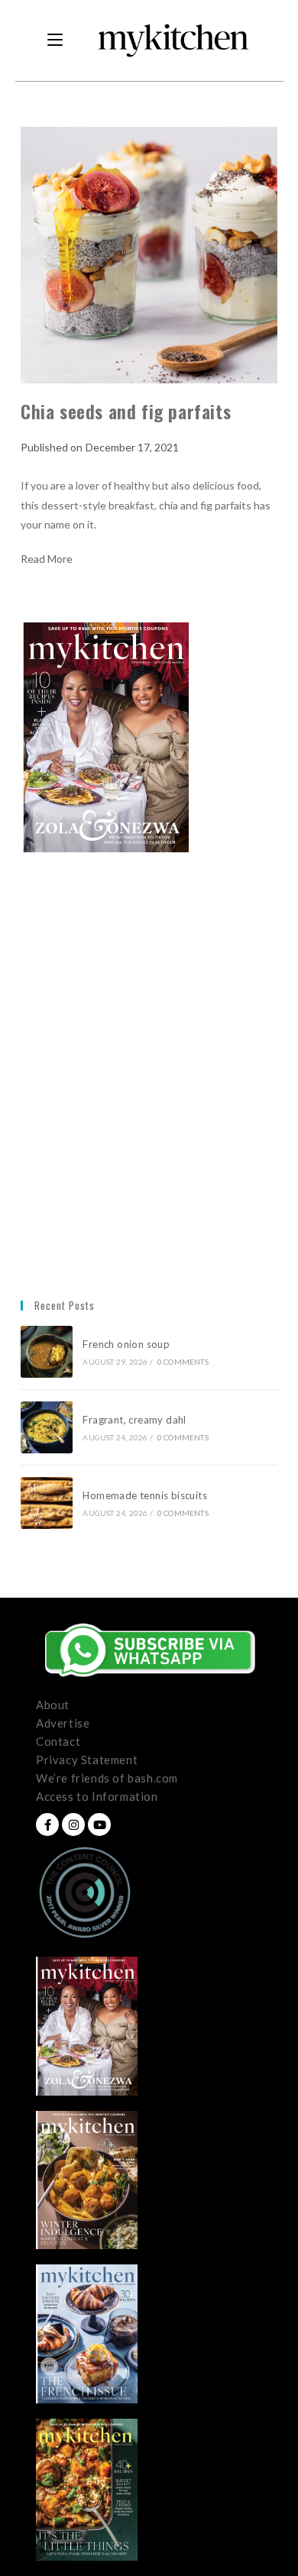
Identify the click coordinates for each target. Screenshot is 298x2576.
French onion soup (127, 1344)
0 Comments (183, 1362)
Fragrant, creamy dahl (134, 1420)
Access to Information (97, 1796)
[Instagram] (73, 1825)
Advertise (63, 1723)
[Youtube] (99, 1825)
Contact (58, 1741)
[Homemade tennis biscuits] (47, 1503)
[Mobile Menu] (55, 40)
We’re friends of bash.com (107, 1778)
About (53, 1705)
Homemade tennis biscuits (145, 1495)
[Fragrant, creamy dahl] (47, 1427)
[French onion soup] (47, 1352)
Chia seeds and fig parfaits (126, 411)
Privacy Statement (87, 1760)
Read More (47, 559)
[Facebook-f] (47, 1825)
